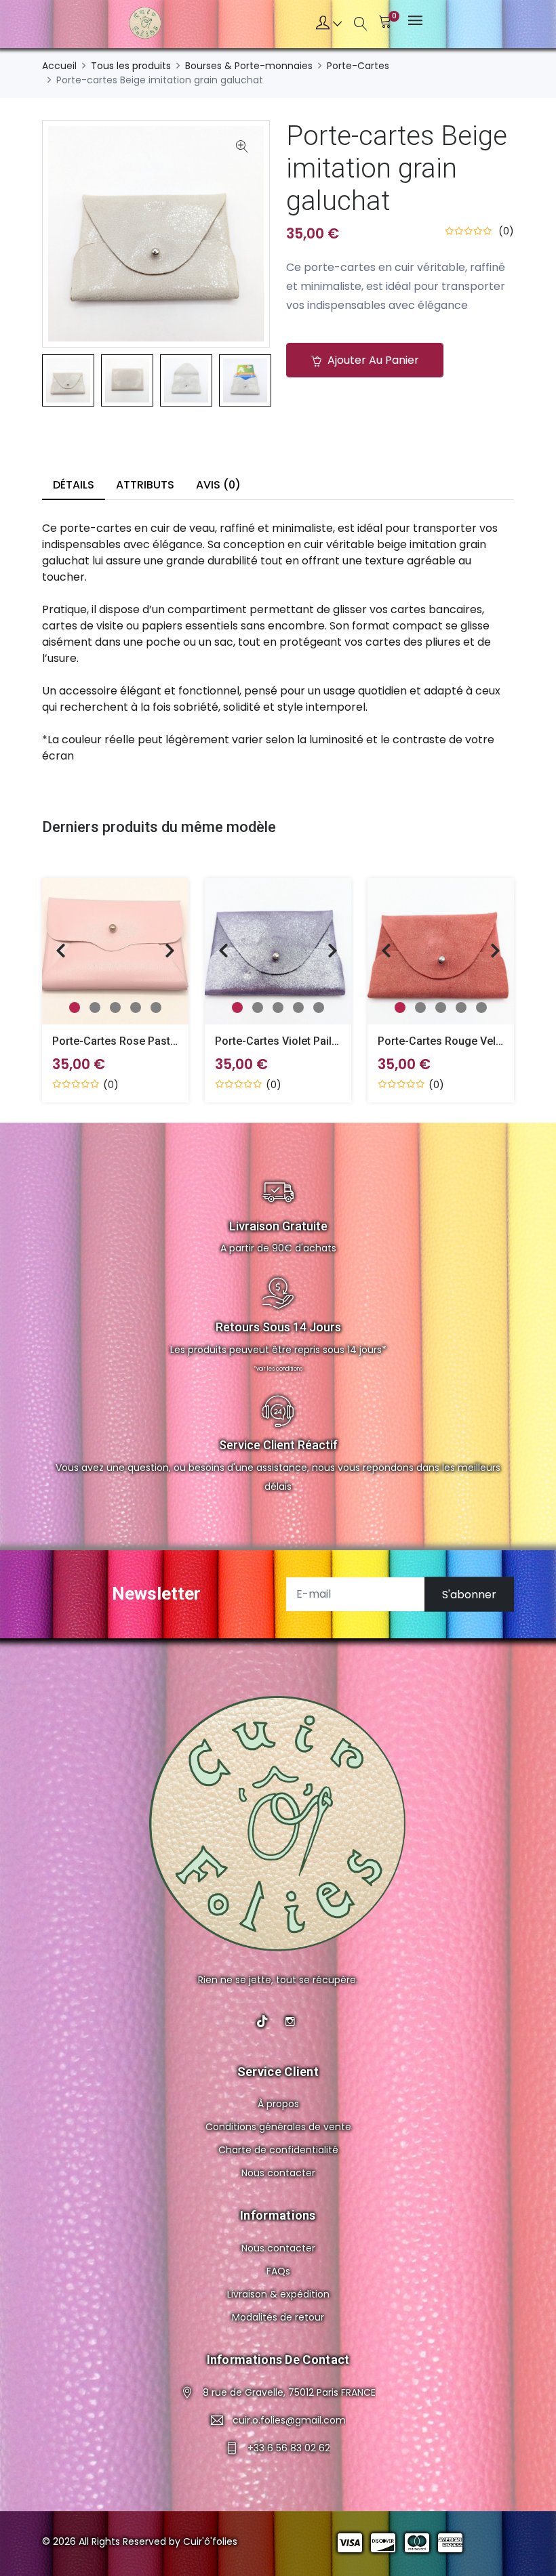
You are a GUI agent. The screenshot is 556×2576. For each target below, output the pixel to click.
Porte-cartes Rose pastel (116, 1041)
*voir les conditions (278, 1369)
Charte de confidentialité (278, 2150)
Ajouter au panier (372, 360)
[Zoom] (242, 148)
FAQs (278, 2271)
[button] (329, 24)
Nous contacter (278, 2173)
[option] (68, 380)
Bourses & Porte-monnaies (249, 66)
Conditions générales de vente (278, 2127)
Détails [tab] (74, 485)
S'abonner (469, 1594)
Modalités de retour (278, 2317)
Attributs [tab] (145, 485)
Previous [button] (22, 381)
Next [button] (290, 381)
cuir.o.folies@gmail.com (289, 2420)
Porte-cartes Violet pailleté (282, 1041)
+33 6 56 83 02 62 (289, 2448)
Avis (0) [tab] (218, 485)
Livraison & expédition (278, 2294)
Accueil (59, 66)
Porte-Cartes (358, 66)
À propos (278, 2104)
